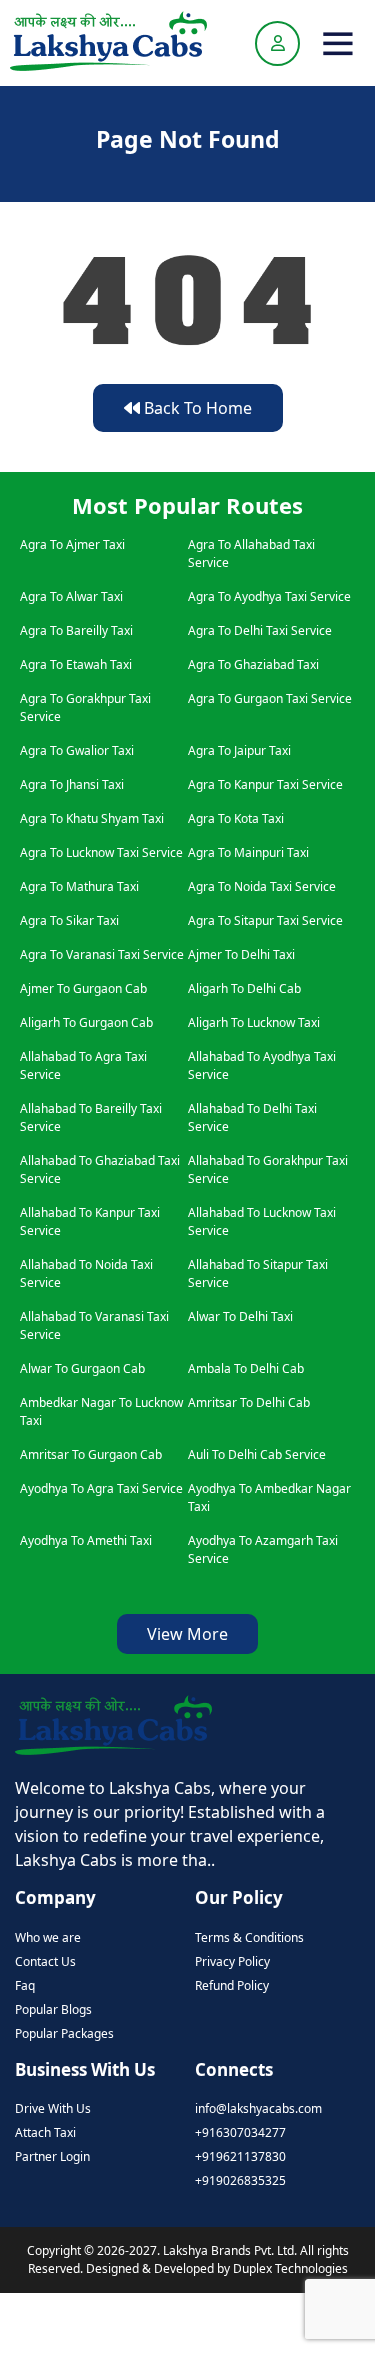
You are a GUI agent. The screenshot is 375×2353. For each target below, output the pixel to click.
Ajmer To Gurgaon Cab (83, 988)
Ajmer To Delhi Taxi (241, 954)
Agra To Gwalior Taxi (77, 750)
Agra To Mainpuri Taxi (248, 852)
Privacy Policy (232, 1961)
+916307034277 (240, 2132)
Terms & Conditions (249, 1937)
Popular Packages (64, 2033)
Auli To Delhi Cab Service (257, 1454)
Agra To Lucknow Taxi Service (101, 852)
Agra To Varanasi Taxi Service (102, 954)
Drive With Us (53, 2108)
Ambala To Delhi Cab (246, 1368)
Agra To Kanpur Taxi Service (265, 784)
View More (187, 1634)
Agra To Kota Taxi (236, 818)
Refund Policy (232, 1985)
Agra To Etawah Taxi (76, 664)
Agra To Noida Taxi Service (262, 886)
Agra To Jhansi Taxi (72, 784)
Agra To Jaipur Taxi (239, 750)
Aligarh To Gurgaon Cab (86, 1022)
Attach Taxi (45, 2132)
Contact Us (45, 1961)
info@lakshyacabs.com (258, 2108)
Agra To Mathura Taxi (79, 886)
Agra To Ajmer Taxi (72, 544)
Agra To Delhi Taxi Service (260, 630)
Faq (25, 1985)
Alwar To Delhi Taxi (240, 1316)
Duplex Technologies (290, 2268)
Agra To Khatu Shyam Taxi (92, 818)
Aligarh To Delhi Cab (244, 988)
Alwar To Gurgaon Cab (82, 1368)
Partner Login (52, 2156)
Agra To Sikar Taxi (69, 920)
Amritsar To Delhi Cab (249, 1402)
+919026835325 (240, 2180)
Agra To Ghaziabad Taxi (253, 664)
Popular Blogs (53, 2009)
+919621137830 (240, 2156)
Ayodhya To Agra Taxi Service (101, 1488)
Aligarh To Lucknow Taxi (254, 1022)
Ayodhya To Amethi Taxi (86, 1540)
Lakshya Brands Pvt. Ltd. (231, 2250)
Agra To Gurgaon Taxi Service (270, 698)
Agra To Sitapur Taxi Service (265, 920)
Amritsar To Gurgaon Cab (91, 1454)
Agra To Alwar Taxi (71, 596)
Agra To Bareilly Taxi (76, 630)
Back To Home (196, 408)
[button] (338, 43)
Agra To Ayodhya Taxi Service (269, 596)
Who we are (48, 1937)
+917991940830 (195, 2322)
